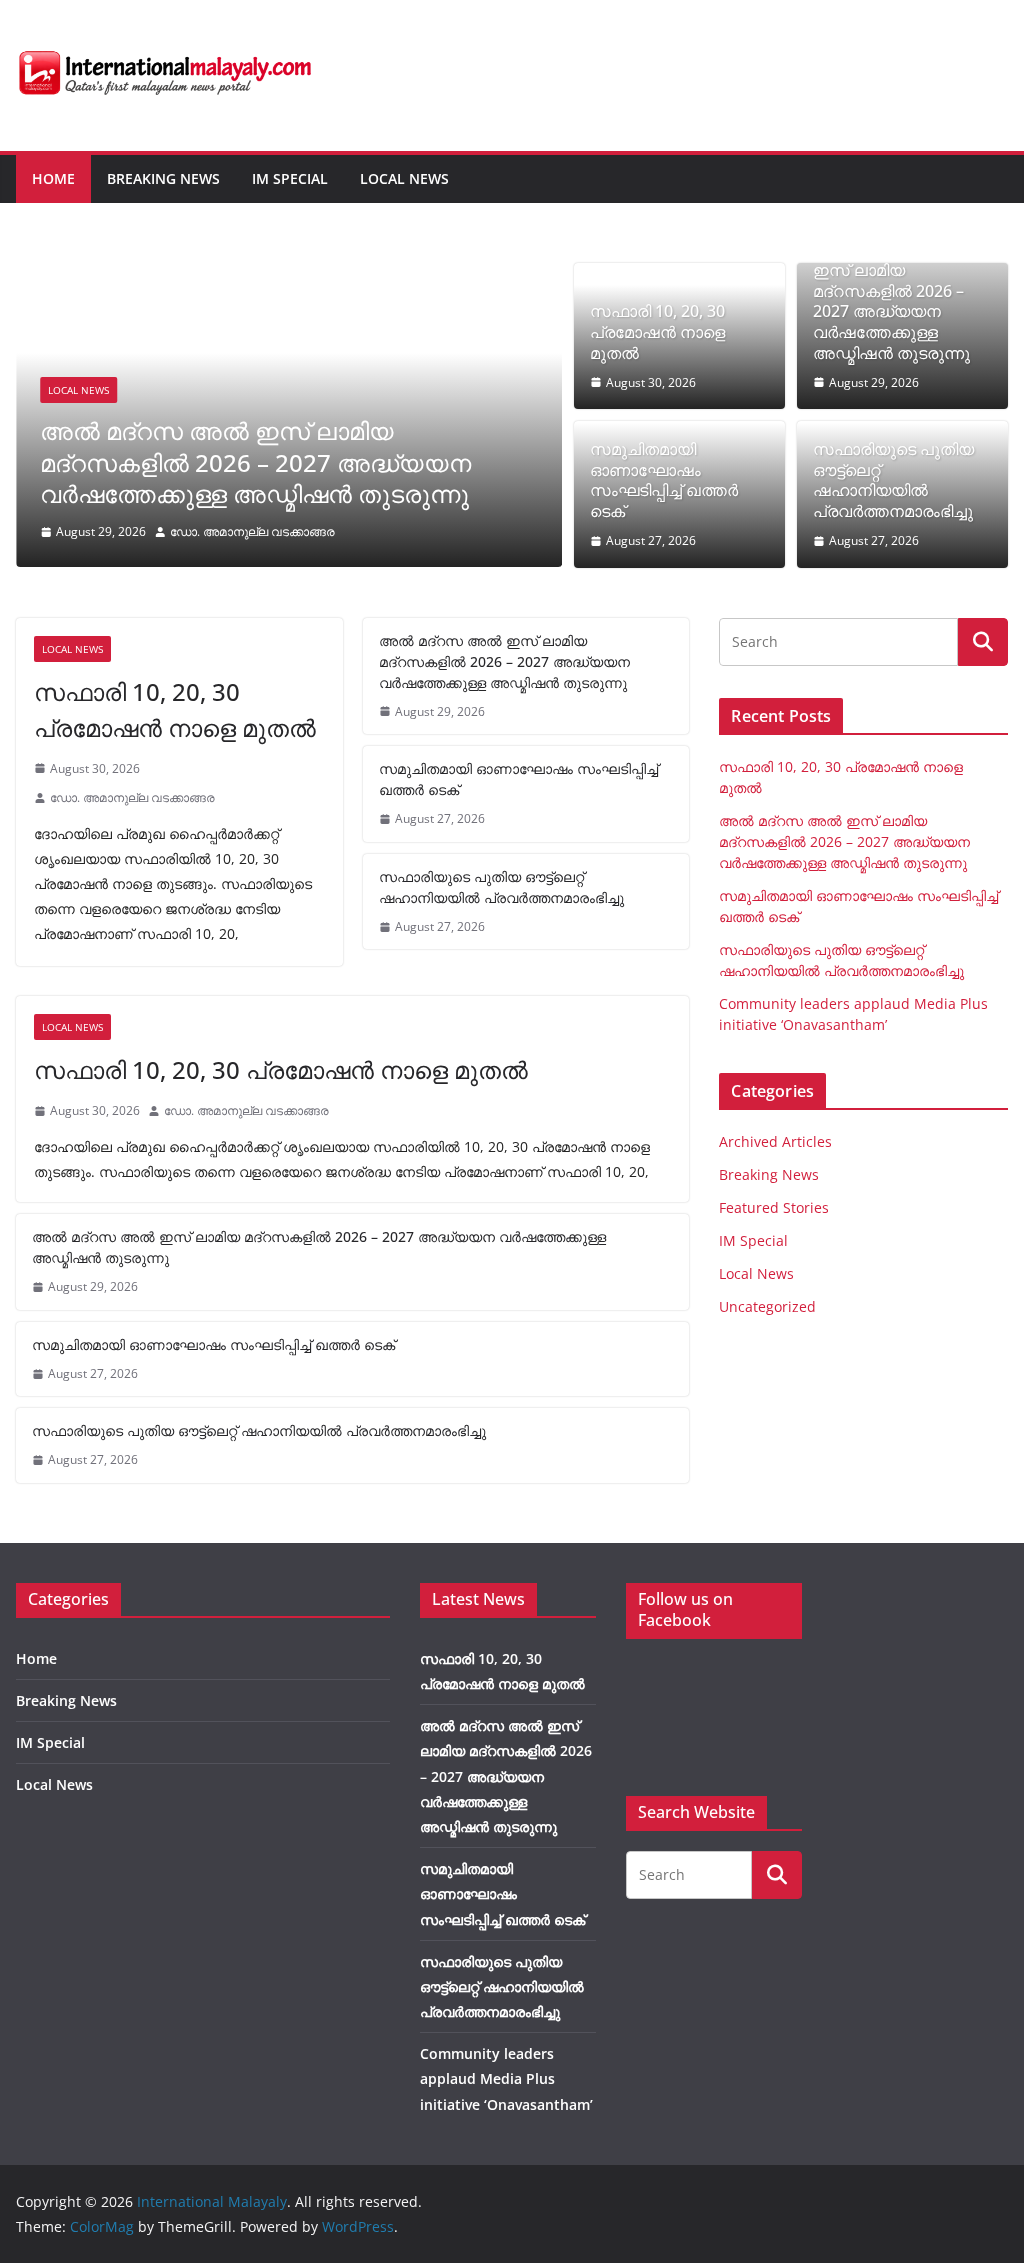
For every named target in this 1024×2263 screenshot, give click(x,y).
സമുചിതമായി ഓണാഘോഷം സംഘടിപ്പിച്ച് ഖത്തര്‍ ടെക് (664, 480)
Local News (404, 178)
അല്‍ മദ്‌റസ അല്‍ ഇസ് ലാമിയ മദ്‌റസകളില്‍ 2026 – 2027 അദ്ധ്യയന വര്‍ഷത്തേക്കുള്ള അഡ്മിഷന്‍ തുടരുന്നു (255, 461)
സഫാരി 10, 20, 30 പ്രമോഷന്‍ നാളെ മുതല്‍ (657, 332)
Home (53, 178)
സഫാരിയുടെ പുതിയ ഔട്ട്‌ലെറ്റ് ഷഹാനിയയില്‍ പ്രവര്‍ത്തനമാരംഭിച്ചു (893, 480)
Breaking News (163, 178)
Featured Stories (774, 1207)
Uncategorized (767, 1306)
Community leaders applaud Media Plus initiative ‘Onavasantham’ (506, 2078)
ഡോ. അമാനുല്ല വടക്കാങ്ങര (252, 531)
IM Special (290, 178)
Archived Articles (775, 1141)
